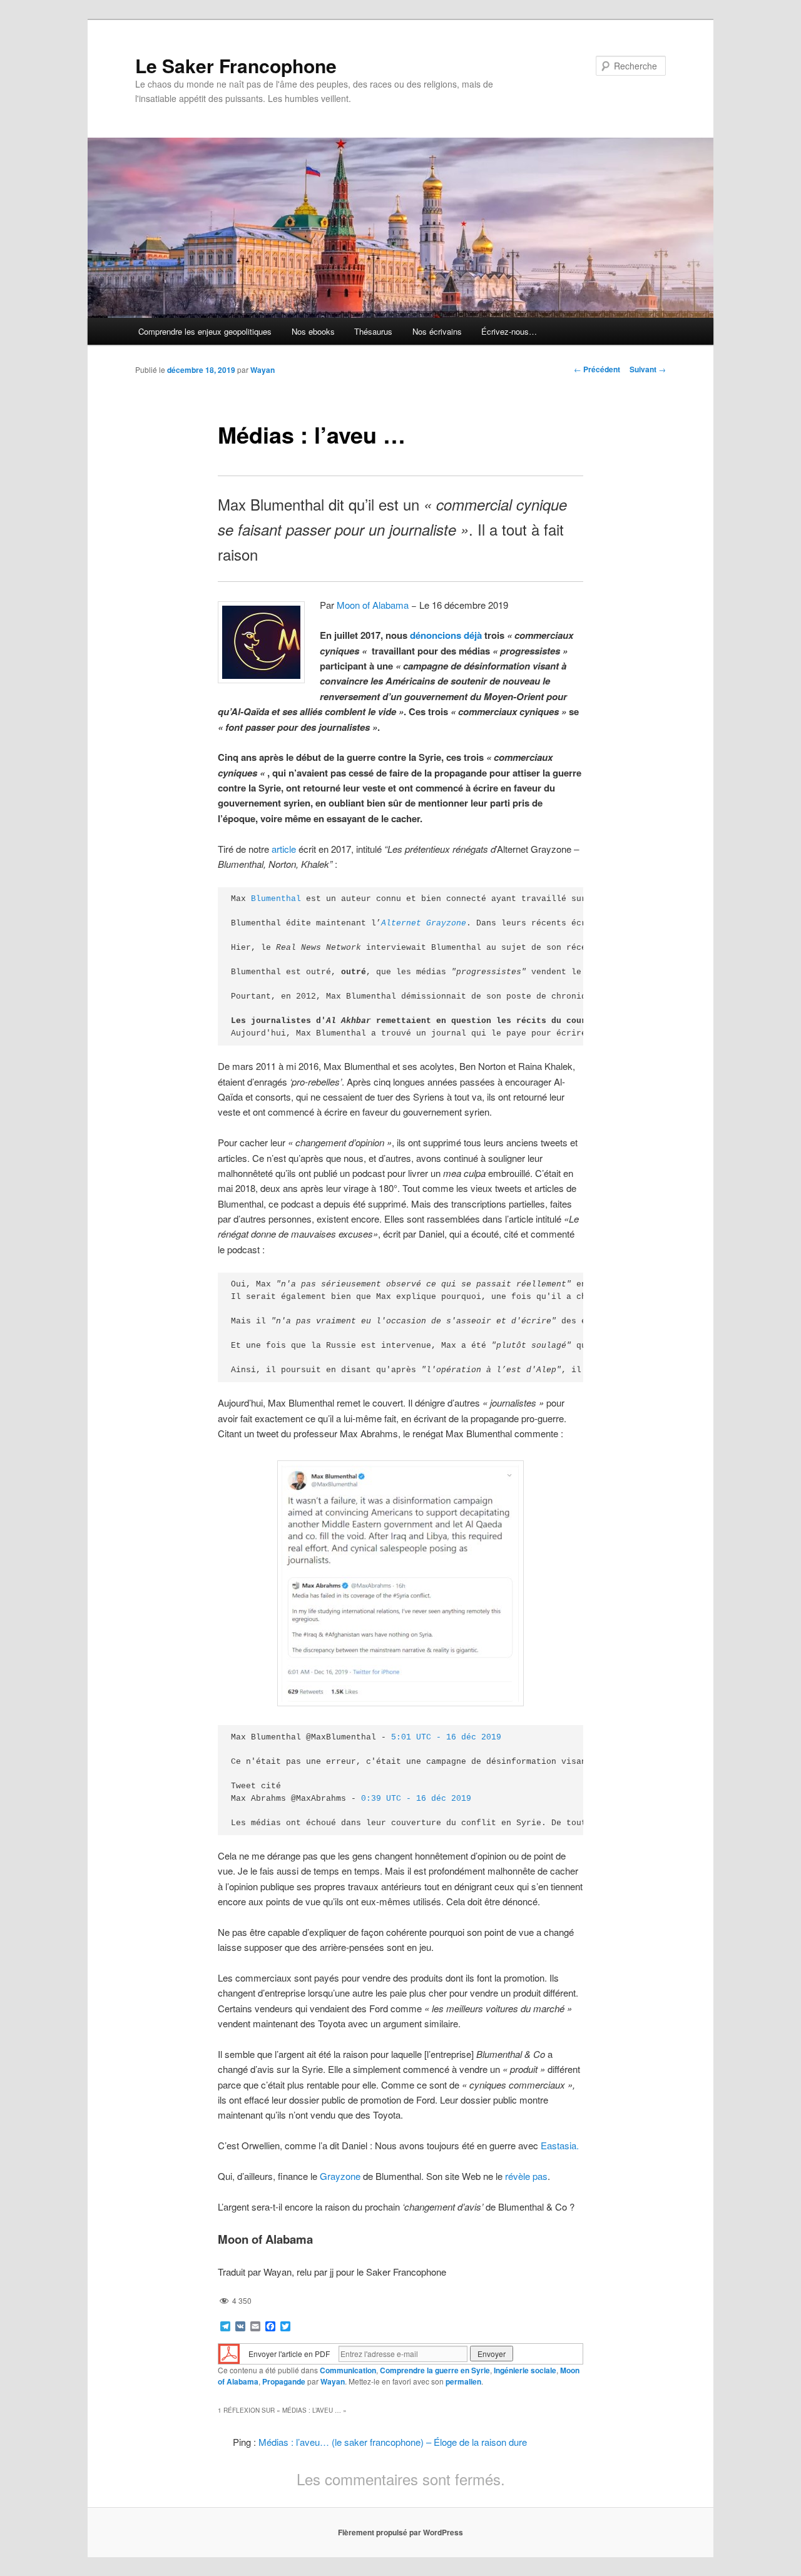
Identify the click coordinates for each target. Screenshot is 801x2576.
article (284, 849)
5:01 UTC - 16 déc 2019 (446, 1737)
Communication (348, 2370)
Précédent (597, 369)
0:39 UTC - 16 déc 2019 (416, 1799)
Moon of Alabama (373, 605)
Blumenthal (276, 899)
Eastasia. (560, 2145)
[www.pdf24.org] (229, 2352)
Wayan (263, 370)
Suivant (648, 369)
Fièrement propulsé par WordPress (400, 2532)
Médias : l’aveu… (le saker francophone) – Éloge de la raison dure (393, 2442)
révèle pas (526, 2176)
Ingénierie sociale (525, 2370)
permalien (463, 2381)
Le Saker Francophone (236, 65)
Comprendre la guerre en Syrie (435, 2370)
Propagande (284, 2381)
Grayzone (340, 2176)
